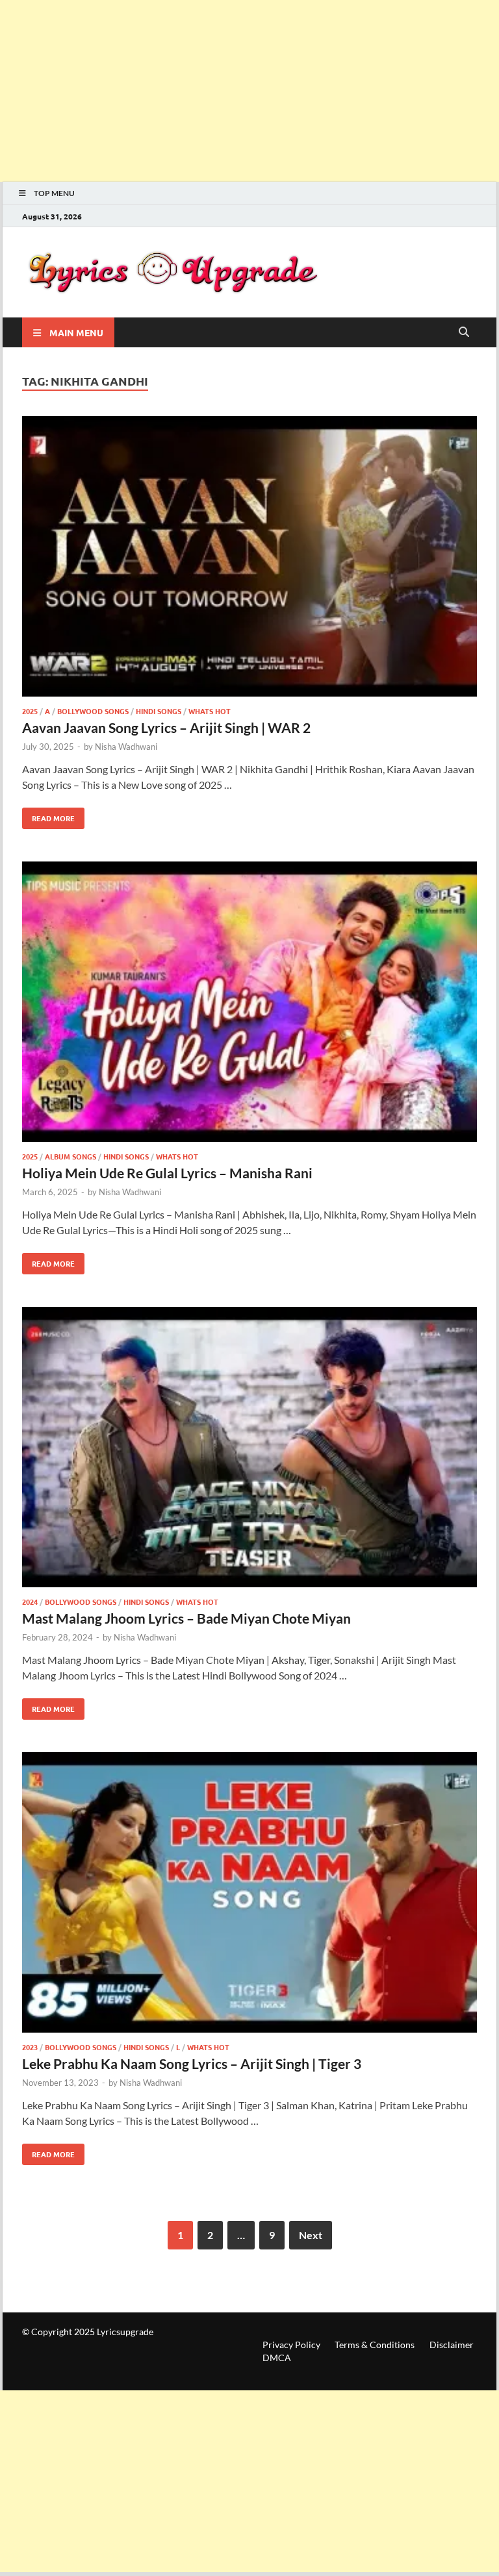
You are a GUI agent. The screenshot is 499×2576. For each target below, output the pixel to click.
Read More (48, 815)
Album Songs (70, 1156)
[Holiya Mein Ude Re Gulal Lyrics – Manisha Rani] (249, 1004)
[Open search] (464, 332)
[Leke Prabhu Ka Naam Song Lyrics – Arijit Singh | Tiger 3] (249, 1894)
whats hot (210, 711)
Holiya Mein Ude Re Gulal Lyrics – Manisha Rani (167, 1173)
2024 (30, 1602)
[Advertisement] (249, 91)
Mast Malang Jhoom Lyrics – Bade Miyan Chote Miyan (186, 1618)
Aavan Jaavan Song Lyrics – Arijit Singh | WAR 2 (166, 727)
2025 (30, 711)
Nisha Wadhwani (126, 747)
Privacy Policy (291, 2345)
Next (311, 2235)
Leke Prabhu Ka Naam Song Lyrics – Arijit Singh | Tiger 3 (192, 2063)
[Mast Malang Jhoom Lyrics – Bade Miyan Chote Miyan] (249, 1449)
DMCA (277, 2358)
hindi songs (159, 711)
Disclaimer (452, 2345)
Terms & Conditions (375, 2345)
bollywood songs (93, 711)
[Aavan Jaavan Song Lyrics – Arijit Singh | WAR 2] (249, 558)
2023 (30, 2047)
